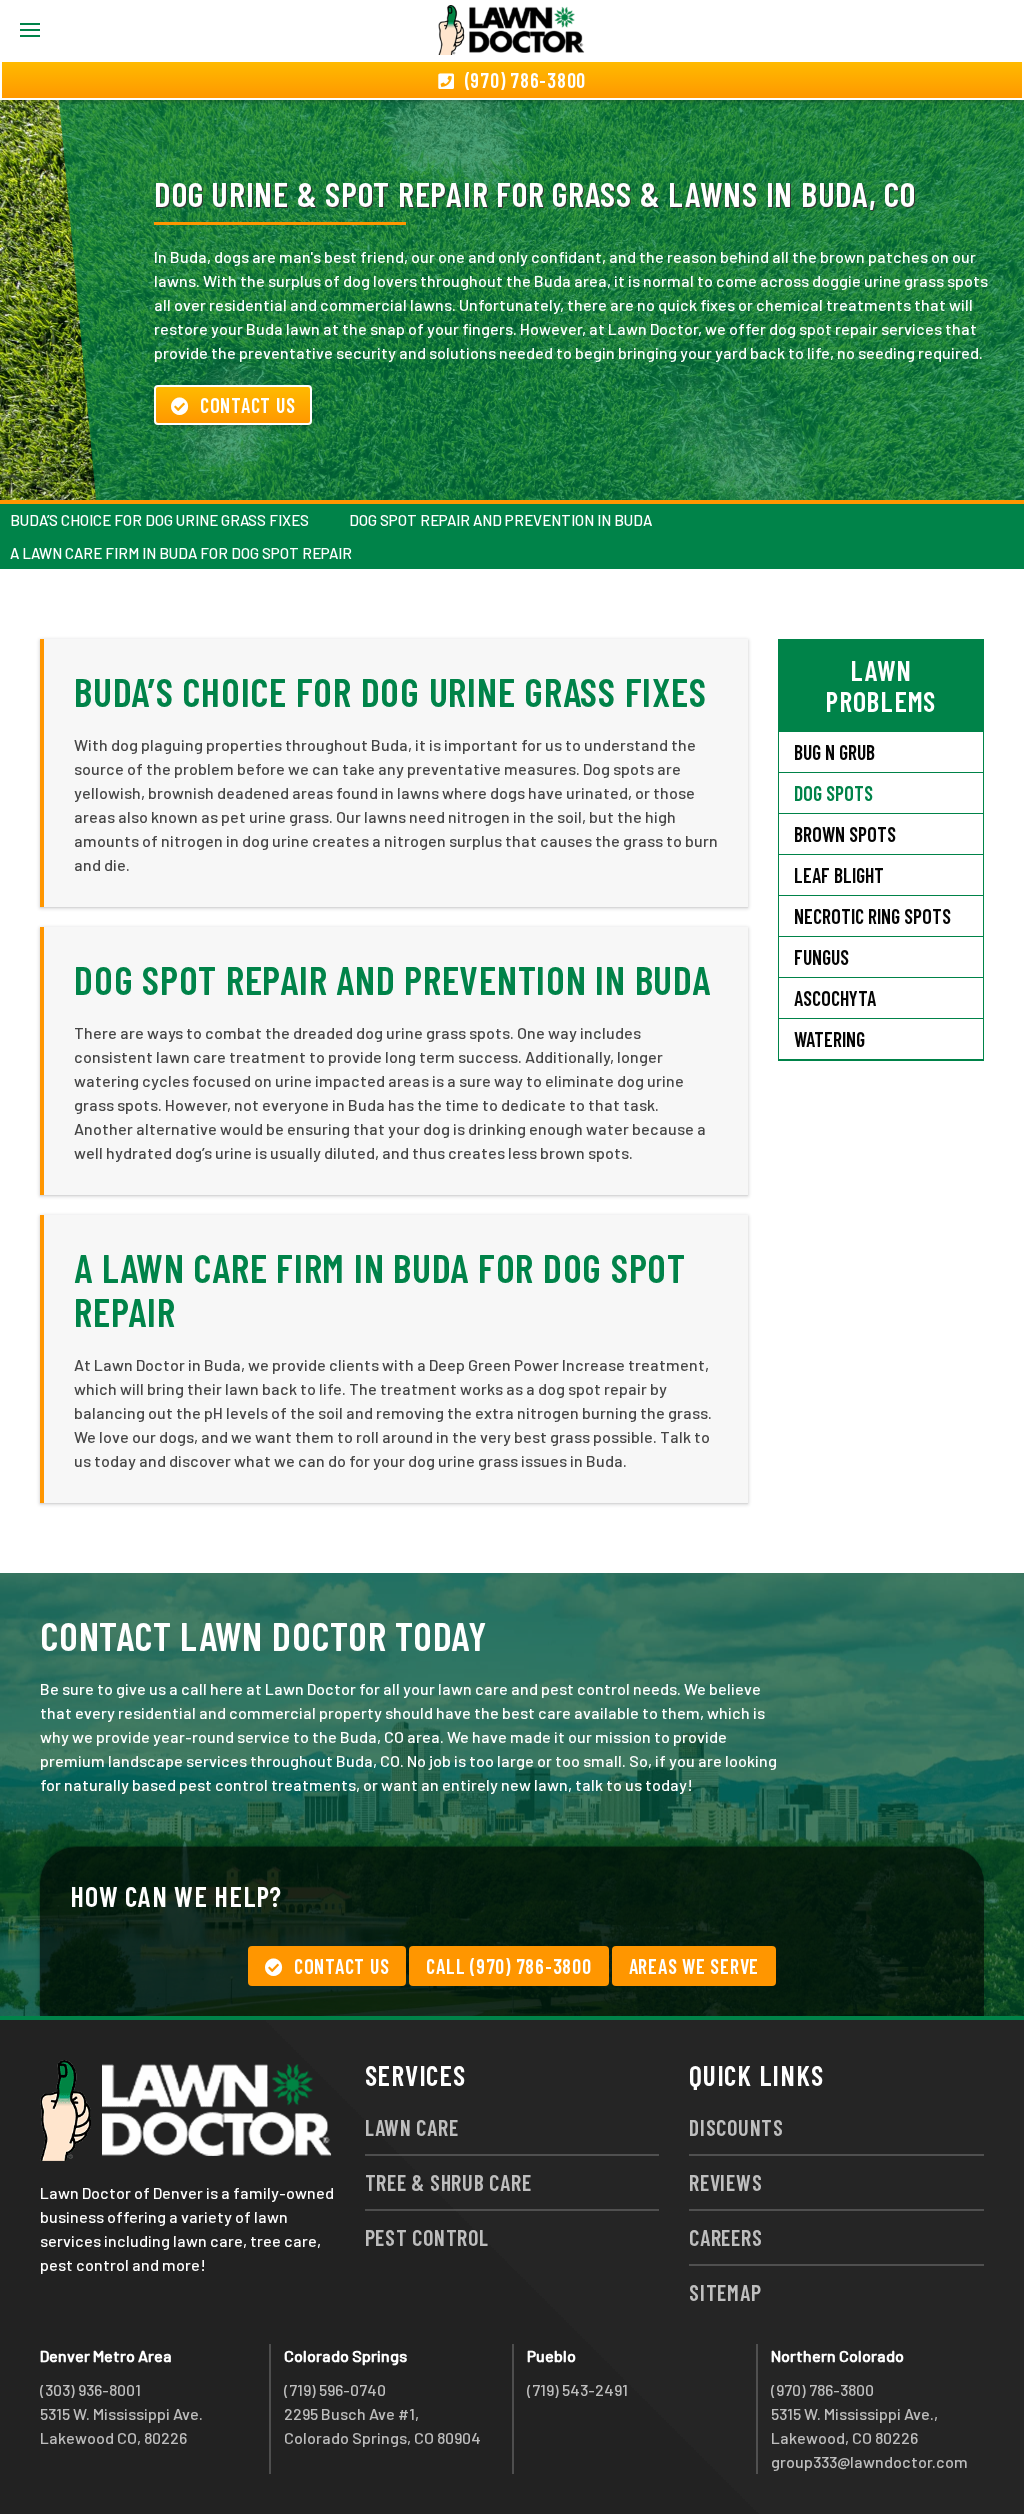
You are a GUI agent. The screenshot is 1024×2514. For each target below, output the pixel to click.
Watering (829, 1039)
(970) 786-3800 (822, 2389)
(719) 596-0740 (335, 2389)
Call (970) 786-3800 (508, 1966)
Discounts (736, 2127)
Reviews (725, 2182)
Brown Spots (845, 834)
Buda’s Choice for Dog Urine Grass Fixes (159, 520)
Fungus (821, 957)
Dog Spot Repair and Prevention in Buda (500, 520)
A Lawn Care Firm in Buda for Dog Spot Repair (181, 553)
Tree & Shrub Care (448, 2182)
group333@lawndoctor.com (869, 2461)
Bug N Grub (834, 752)
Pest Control (427, 2237)
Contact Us (248, 405)
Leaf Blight (839, 875)
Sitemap (725, 2292)
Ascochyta (835, 998)
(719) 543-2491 (577, 2389)
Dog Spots (833, 793)
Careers (725, 2237)
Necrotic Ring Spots (872, 916)
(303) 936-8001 (90, 2389)
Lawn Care (412, 2127)
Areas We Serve (694, 1966)
